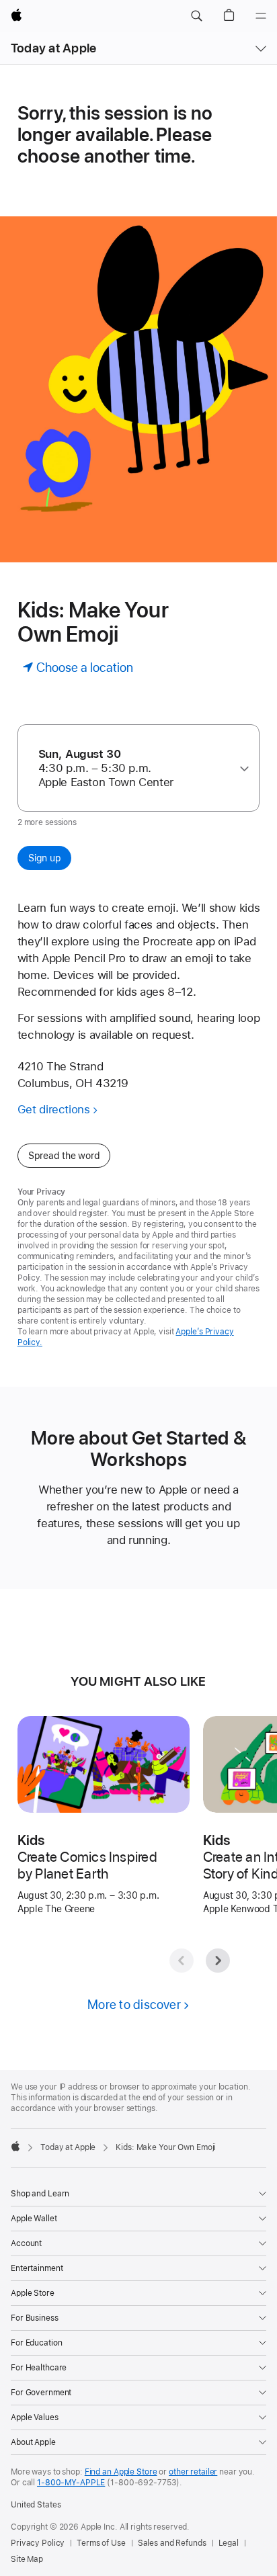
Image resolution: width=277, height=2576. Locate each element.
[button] (196, 16)
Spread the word (64, 1156)
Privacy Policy (38, 2543)
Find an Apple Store (121, 2472)
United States (36, 2505)
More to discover (134, 2005)
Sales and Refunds (172, 2543)
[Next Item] (218, 1961)
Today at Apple (53, 48)
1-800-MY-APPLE (71, 2483)
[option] (134, 768)
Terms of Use (101, 2543)
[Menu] (261, 16)
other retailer (193, 2472)
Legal (229, 2543)
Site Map (27, 2559)
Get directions (54, 1109)
